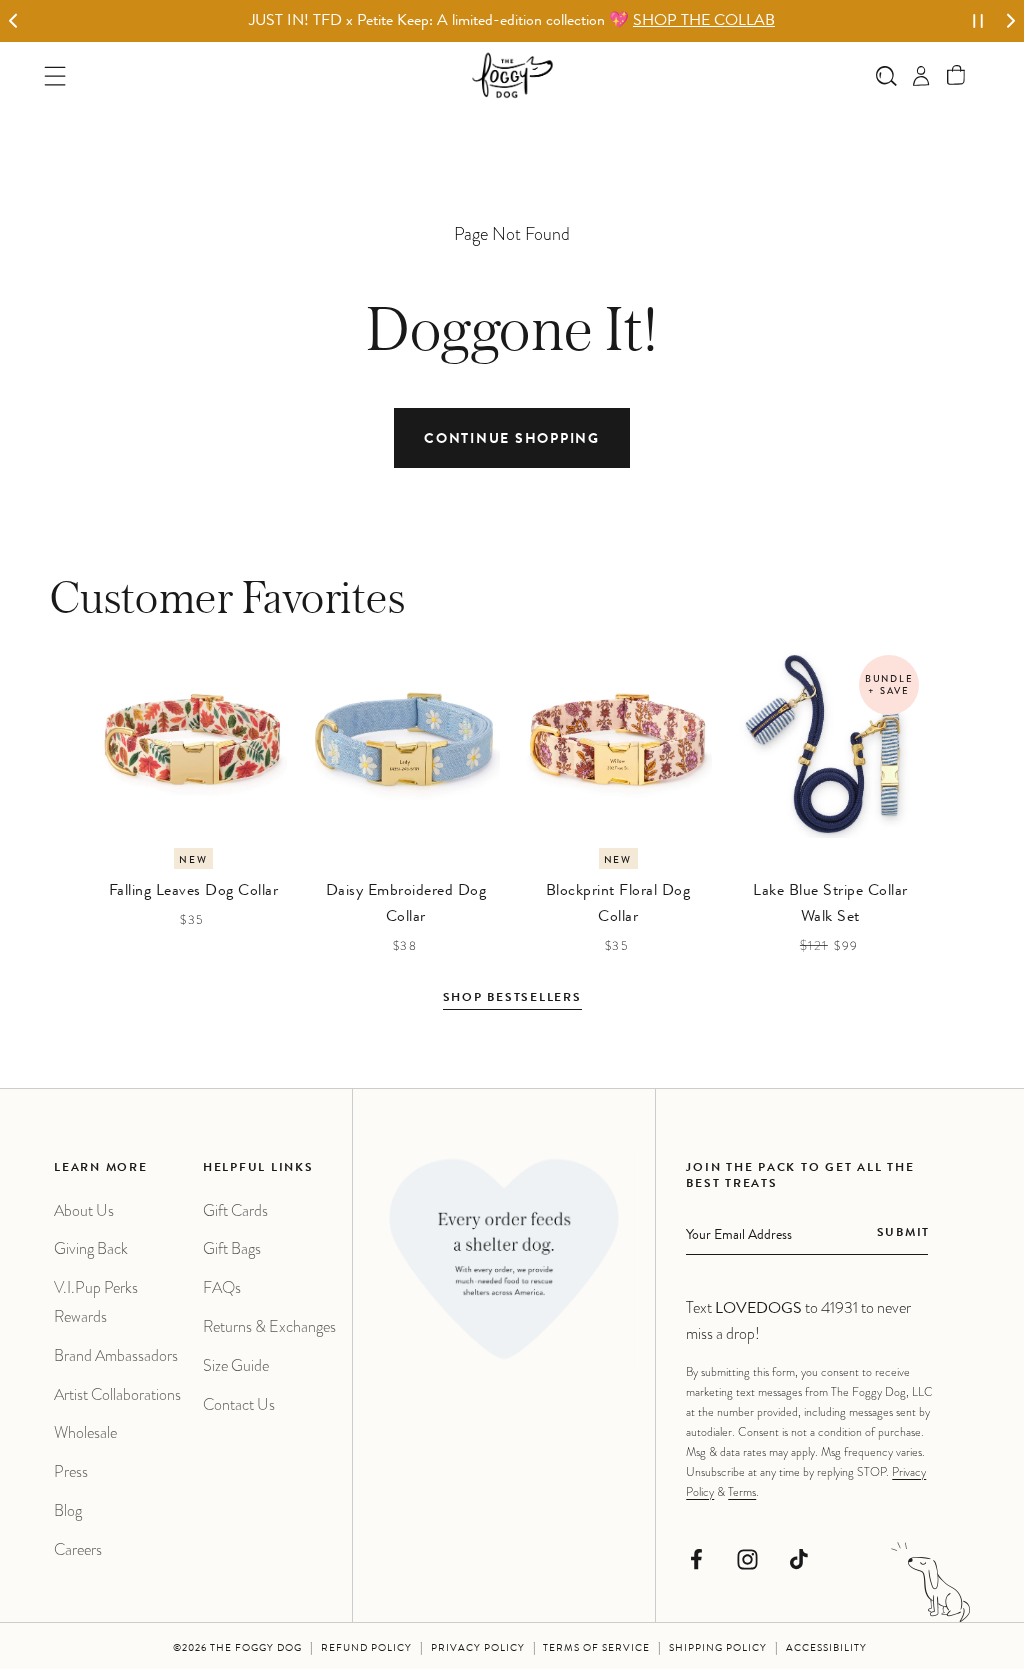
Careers (78, 1549)
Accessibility (826, 1649)
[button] (956, 75)
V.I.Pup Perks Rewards (96, 1302)
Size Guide (236, 1365)
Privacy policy (478, 1649)
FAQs (222, 1287)
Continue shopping (512, 440)
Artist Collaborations (117, 1394)
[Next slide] (1010, 21)
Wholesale (85, 1432)
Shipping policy (718, 1649)
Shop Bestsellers (512, 999)
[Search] (886, 75)
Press (71, 1471)
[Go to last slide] (13, 21)
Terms (742, 1492)
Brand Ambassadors (116, 1355)
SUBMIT (903, 1234)
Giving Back (91, 1248)
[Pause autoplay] (978, 21)
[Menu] (55, 75)
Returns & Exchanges (269, 1326)
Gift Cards (235, 1210)
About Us (84, 1210)
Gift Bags (232, 1248)
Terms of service (596, 1649)
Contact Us (239, 1404)
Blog (68, 1510)
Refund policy (366, 1649)
